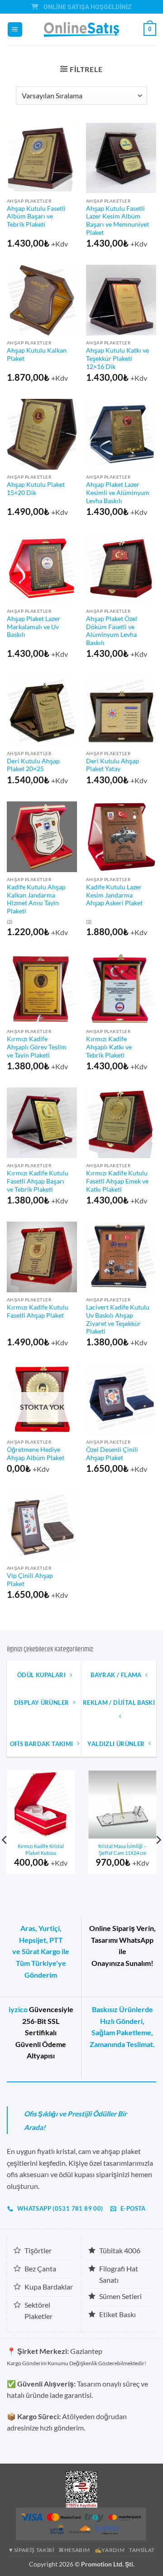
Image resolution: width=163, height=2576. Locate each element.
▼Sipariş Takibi (31, 2550)
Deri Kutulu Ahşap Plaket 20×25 (33, 765)
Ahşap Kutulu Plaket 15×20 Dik (36, 489)
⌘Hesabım (74, 2550)
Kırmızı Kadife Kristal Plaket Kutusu (41, 1849)
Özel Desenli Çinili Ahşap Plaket (112, 1454)
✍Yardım (110, 2550)
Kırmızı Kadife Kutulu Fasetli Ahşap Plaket (38, 1311)
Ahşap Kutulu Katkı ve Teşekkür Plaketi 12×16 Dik (117, 358)
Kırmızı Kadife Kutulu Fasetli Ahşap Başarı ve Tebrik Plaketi (38, 1181)
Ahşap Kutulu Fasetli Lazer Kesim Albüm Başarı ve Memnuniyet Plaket (117, 221)
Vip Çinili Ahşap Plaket (30, 1580)
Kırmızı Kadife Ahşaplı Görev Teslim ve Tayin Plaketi (37, 1047)
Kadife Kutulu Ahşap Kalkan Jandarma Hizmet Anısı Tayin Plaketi (36, 899)
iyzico (18, 2009)
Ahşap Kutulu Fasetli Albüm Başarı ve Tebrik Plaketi (36, 216)
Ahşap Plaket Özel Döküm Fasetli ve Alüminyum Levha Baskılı (112, 631)
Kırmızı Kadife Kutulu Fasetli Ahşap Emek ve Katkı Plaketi (117, 1181)
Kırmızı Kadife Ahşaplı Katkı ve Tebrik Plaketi (109, 1047)
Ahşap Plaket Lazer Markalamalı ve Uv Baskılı (34, 627)
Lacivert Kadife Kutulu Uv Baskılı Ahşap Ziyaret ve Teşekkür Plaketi (118, 1319)
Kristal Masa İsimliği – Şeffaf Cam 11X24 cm (122, 1849)
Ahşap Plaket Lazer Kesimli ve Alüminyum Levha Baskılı (118, 492)
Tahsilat (142, 2550)
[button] (15, 30)
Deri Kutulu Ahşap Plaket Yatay (113, 765)
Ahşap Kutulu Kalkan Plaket (37, 354)
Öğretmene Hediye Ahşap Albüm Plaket (36, 1454)
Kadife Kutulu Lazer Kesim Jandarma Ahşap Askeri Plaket (114, 895)
